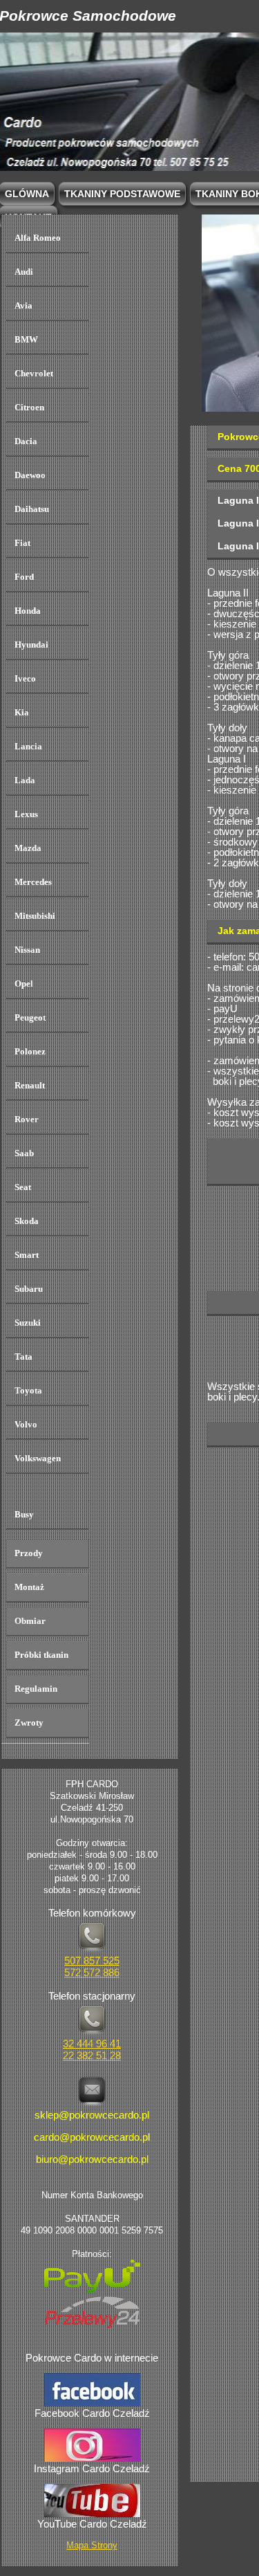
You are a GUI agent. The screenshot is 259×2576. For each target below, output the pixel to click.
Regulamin (36, 1689)
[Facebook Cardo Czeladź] (92, 2403)
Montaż (29, 1587)
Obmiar (30, 1621)
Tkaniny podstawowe (122, 194)
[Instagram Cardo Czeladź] (92, 2458)
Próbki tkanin (41, 1655)
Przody (29, 1553)
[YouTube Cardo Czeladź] (92, 2513)
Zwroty (29, 1723)
